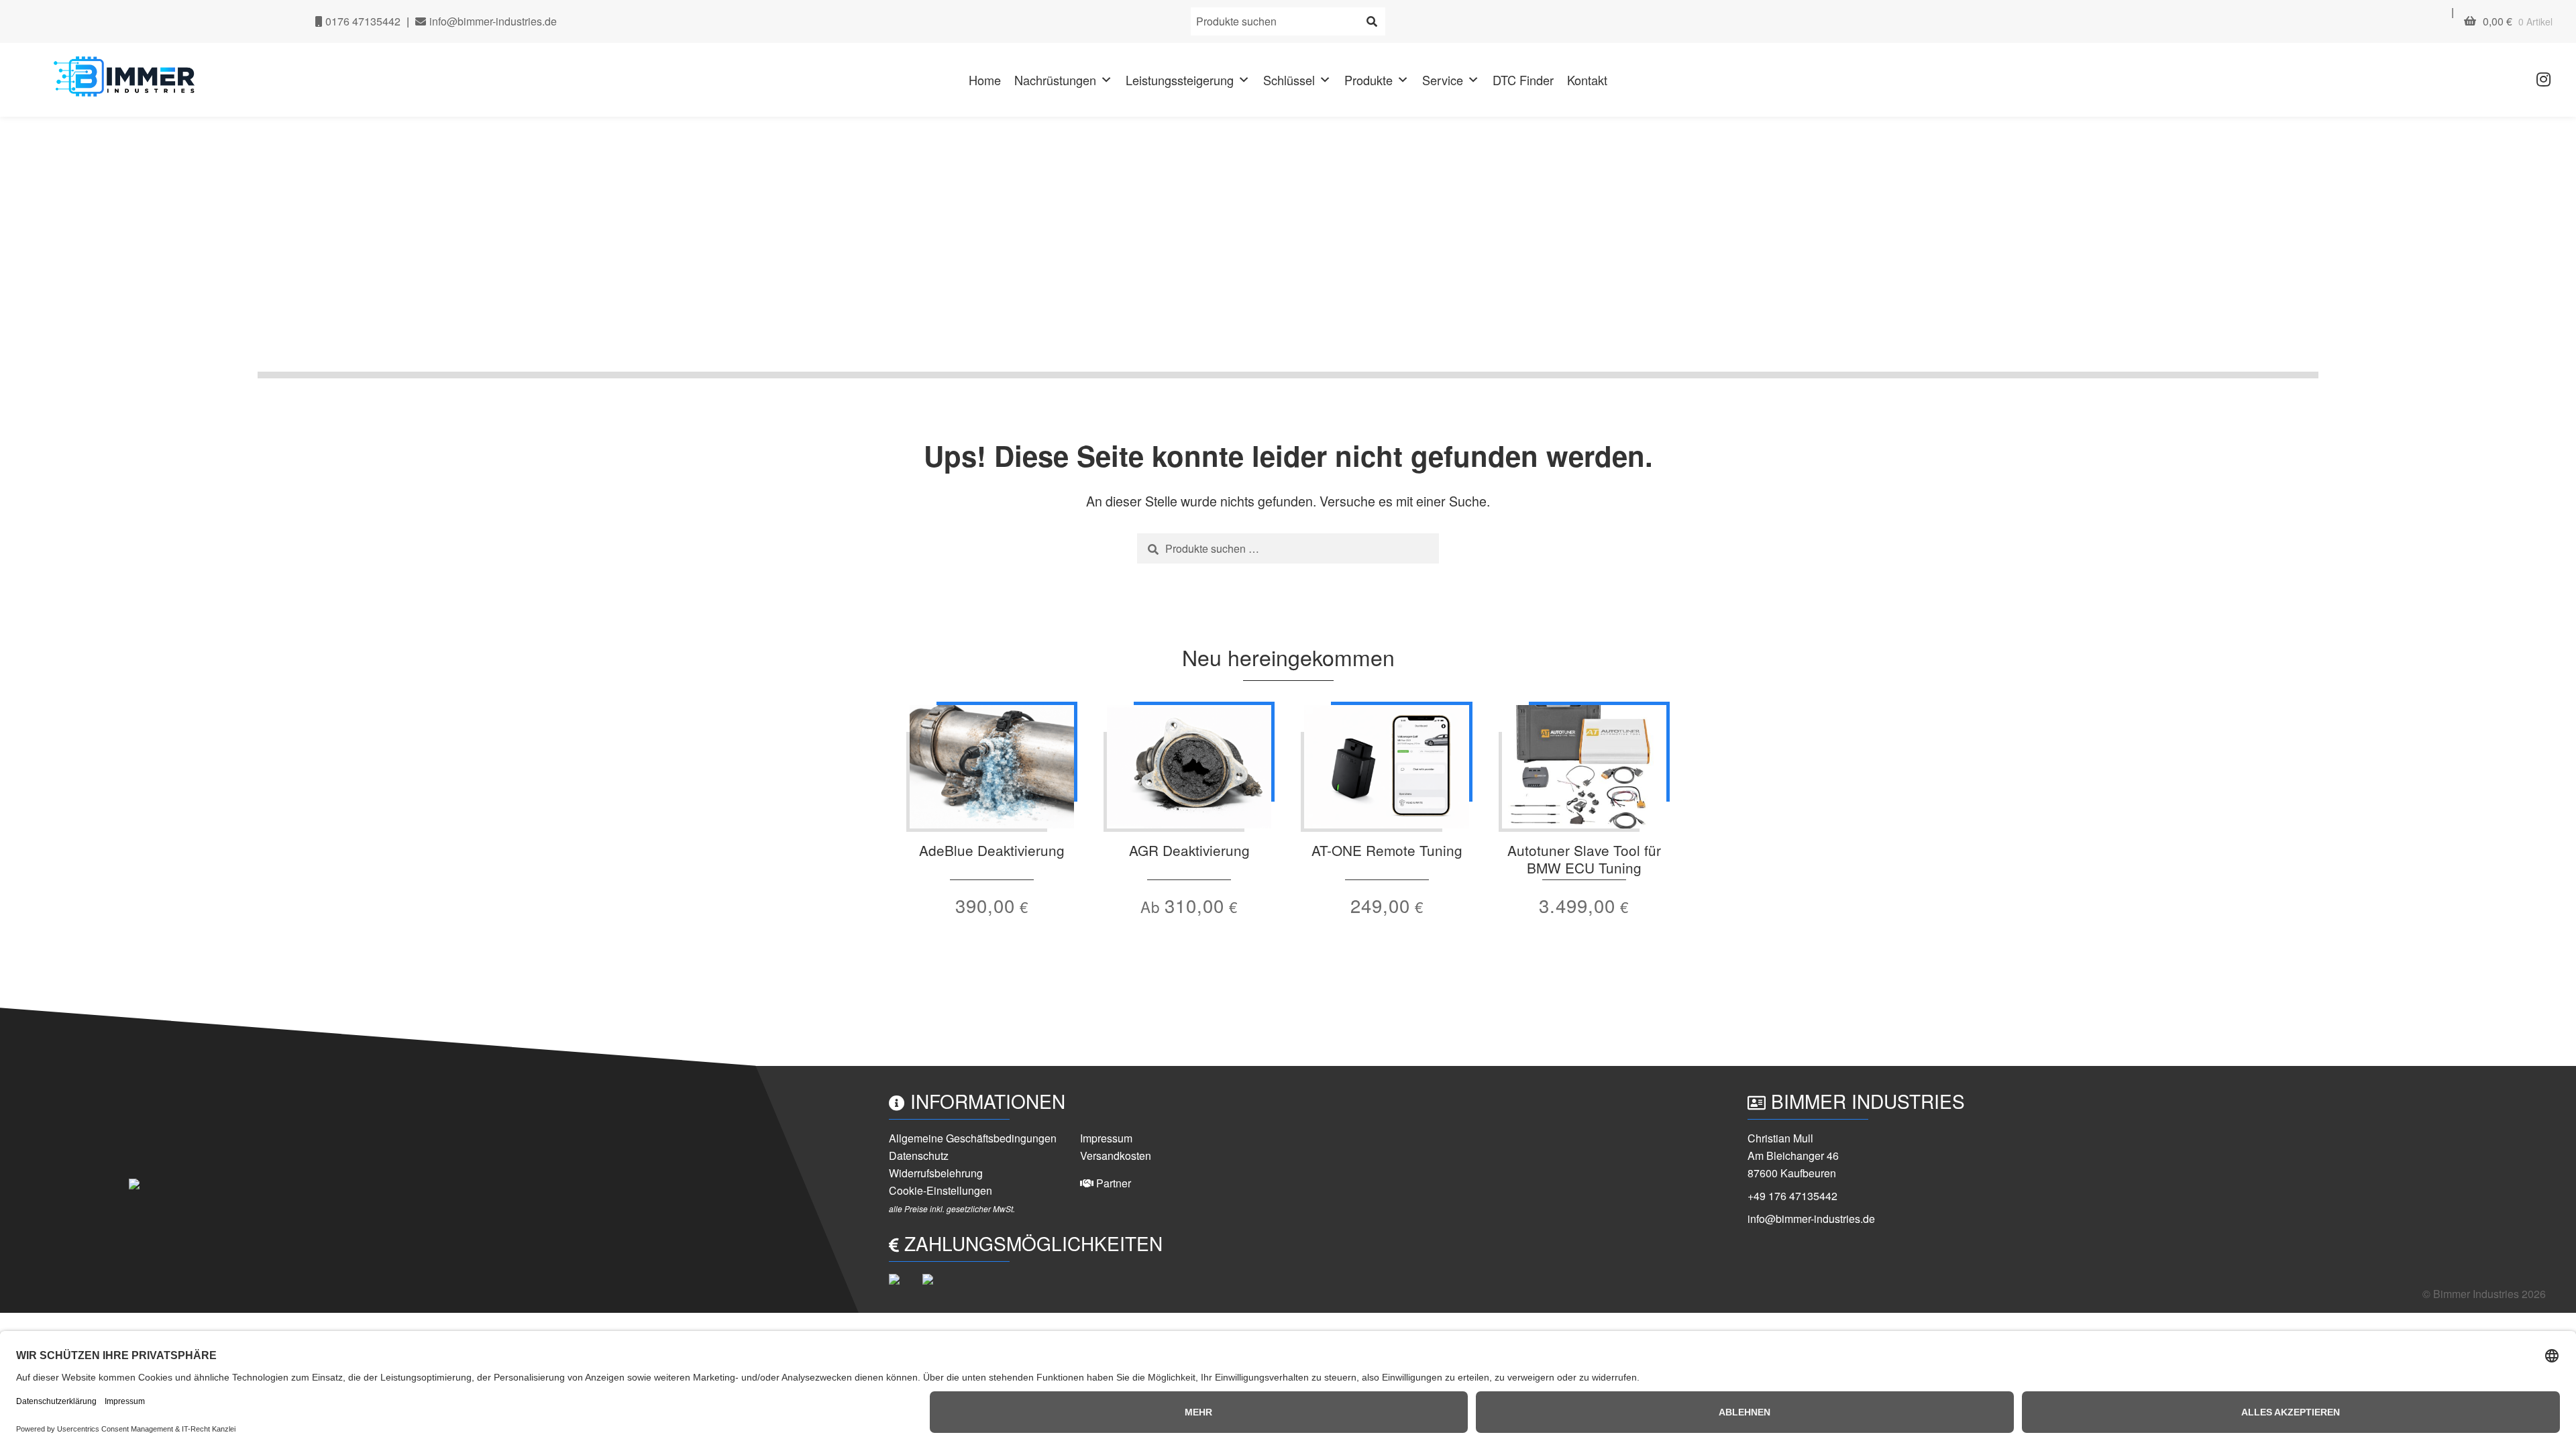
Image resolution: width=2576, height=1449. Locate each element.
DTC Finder (1523, 80)
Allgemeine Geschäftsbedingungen (973, 1138)
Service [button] (1443, 80)
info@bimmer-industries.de (492, 21)
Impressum (1106, 1138)
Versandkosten (1116, 1156)
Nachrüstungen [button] (1055, 80)
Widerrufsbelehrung (936, 1173)
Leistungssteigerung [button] (1180, 80)
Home (985, 80)
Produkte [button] (1368, 80)
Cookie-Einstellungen (941, 1190)
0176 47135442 (362, 21)
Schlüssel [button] (1289, 80)
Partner (1112, 1183)
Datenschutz (919, 1156)
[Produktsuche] (1372, 21)
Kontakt (1587, 80)
